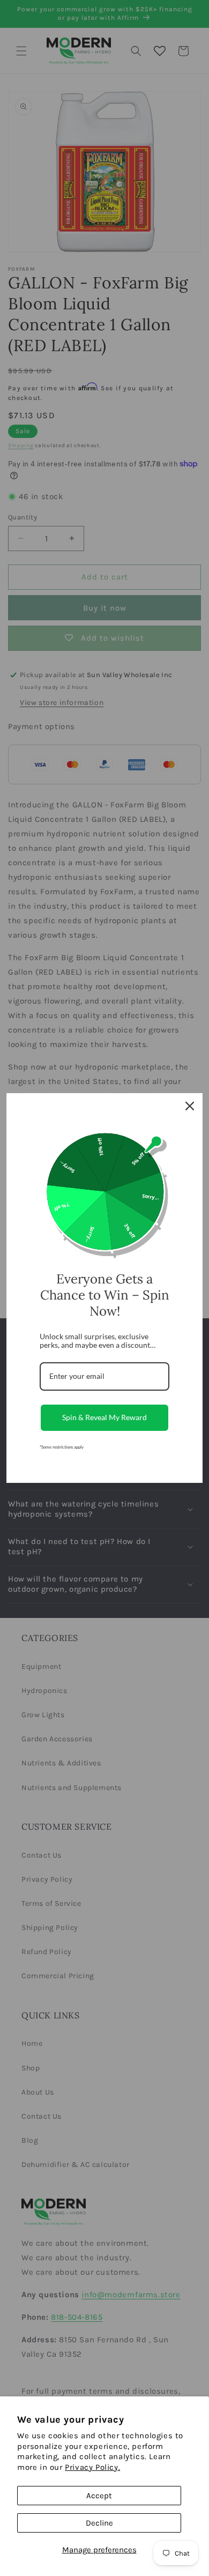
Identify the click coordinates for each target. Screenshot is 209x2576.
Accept (99, 2496)
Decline (99, 2523)
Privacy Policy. (92, 2467)
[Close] (190, 1106)
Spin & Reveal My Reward (104, 1417)
